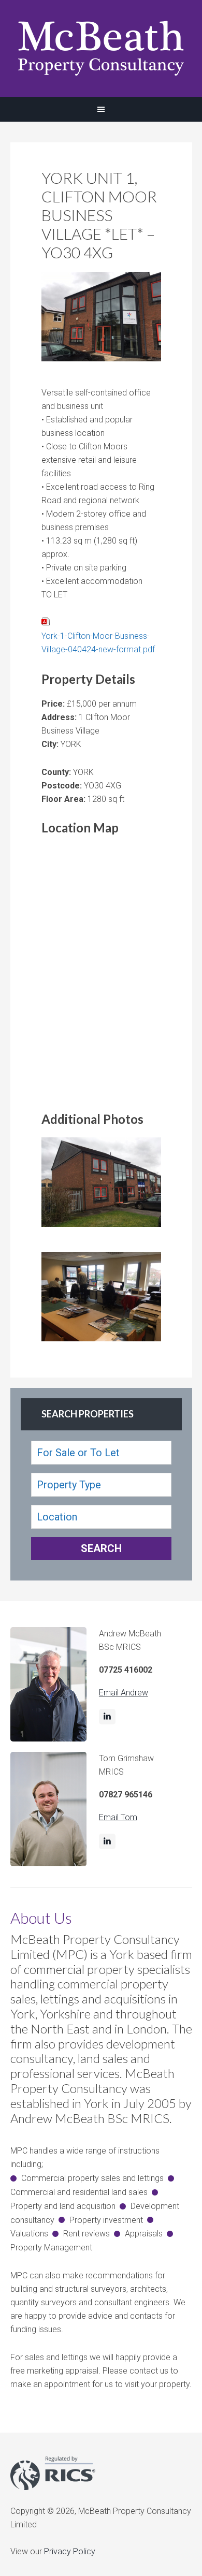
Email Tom (118, 1817)
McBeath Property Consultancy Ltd (101, 48)
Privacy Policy (70, 2551)
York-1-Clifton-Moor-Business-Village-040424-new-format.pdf (98, 643)
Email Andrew (124, 1693)
